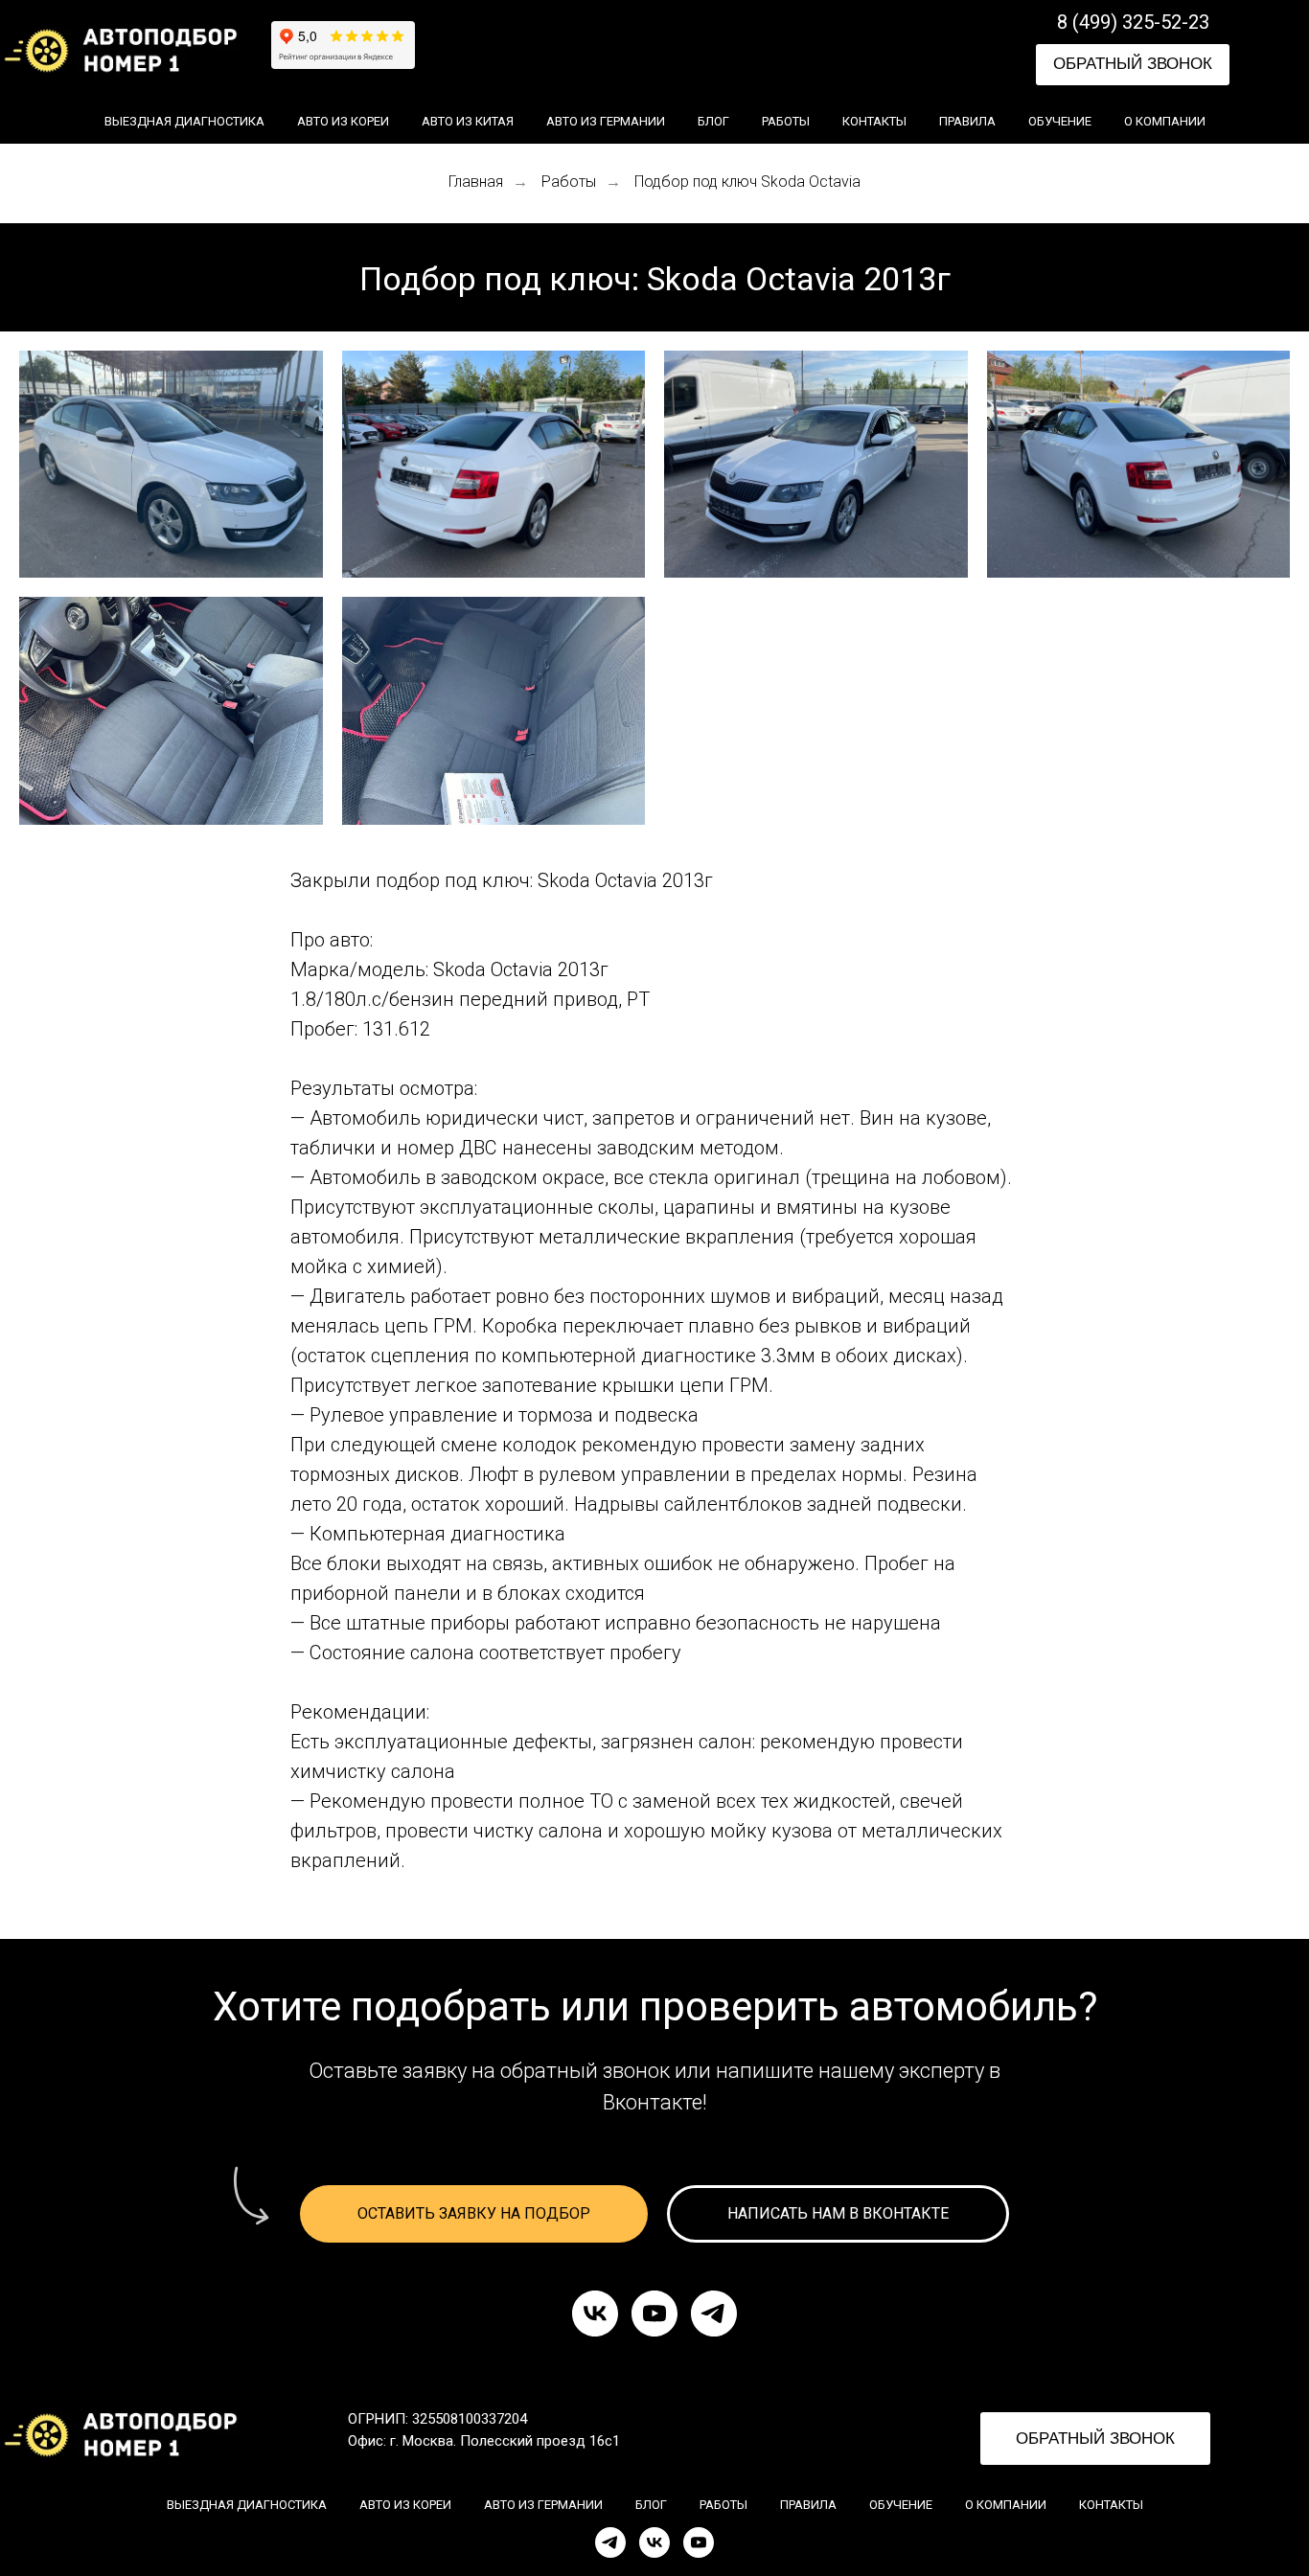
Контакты (874, 121)
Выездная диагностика (184, 121)
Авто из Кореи (343, 121)
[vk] (595, 2314)
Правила (967, 121)
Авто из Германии (606, 121)
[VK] (654, 2542)
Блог (713, 121)
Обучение (1060, 121)
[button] (1133, 65)
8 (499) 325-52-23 (1133, 22)
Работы (786, 121)
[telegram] (714, 2314)
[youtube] (654, 2314)
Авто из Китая (468, 121)
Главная (476, 182)
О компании (1165, 121)
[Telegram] (610, 2542)
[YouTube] (699, 2542)
